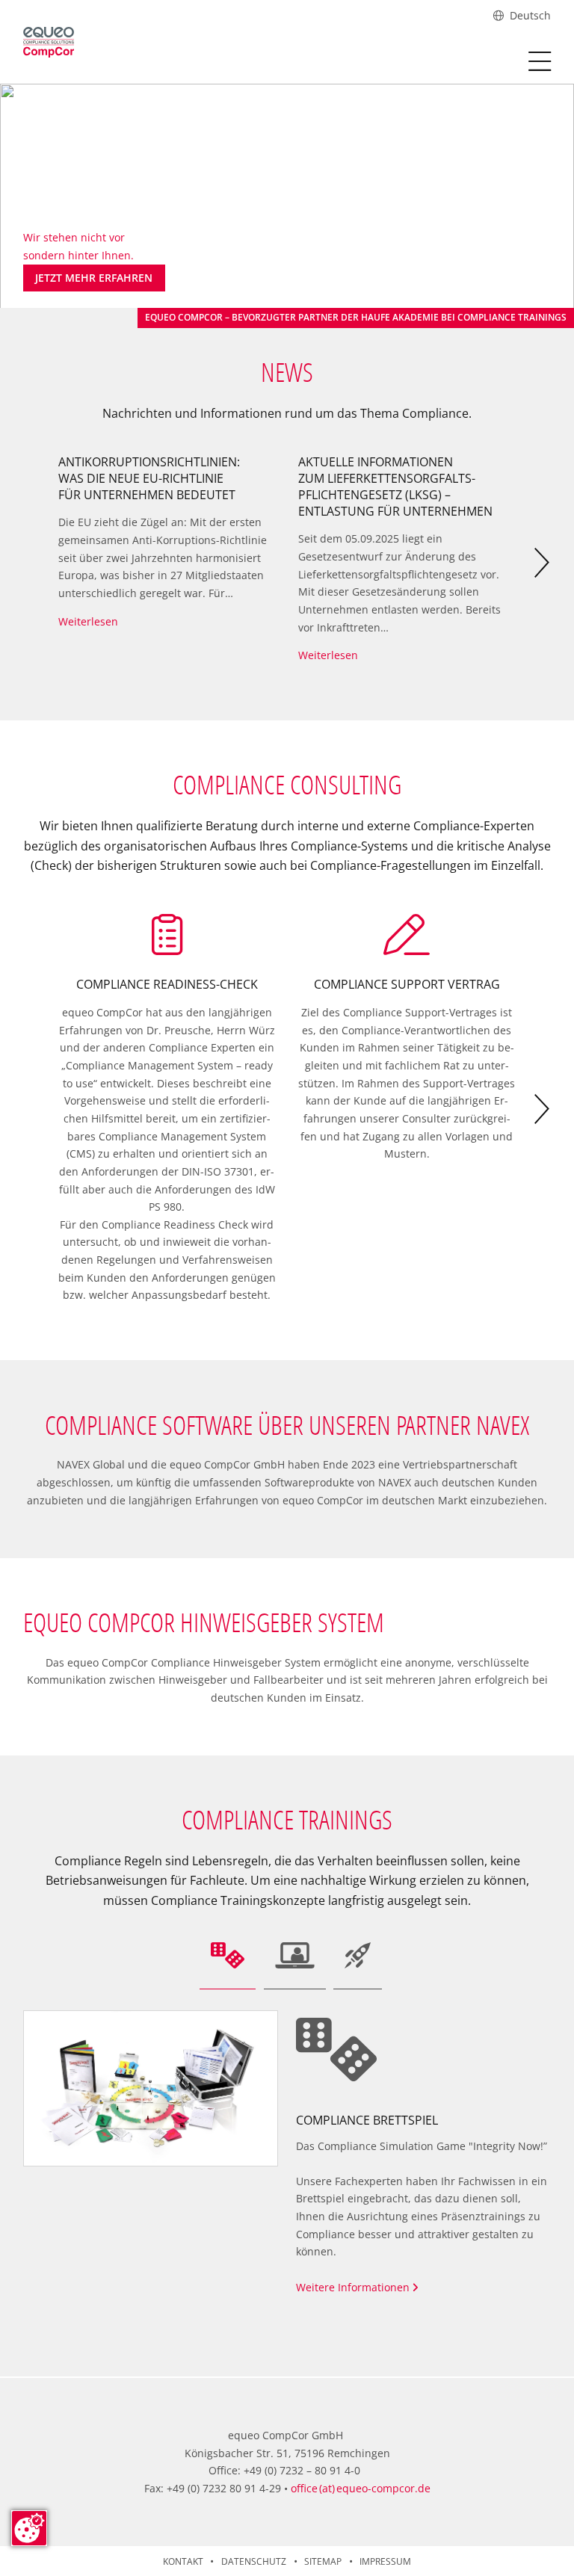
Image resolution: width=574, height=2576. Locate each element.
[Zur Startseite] (49, 42)
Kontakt (183, 2561)
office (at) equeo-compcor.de (361, 2488)
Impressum (385, 2561)
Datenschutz (254, 2561)
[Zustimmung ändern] (29, 2528)
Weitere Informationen (354, 2287)
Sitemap (323, 2561)
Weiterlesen (88, 621)
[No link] (287, 198)
